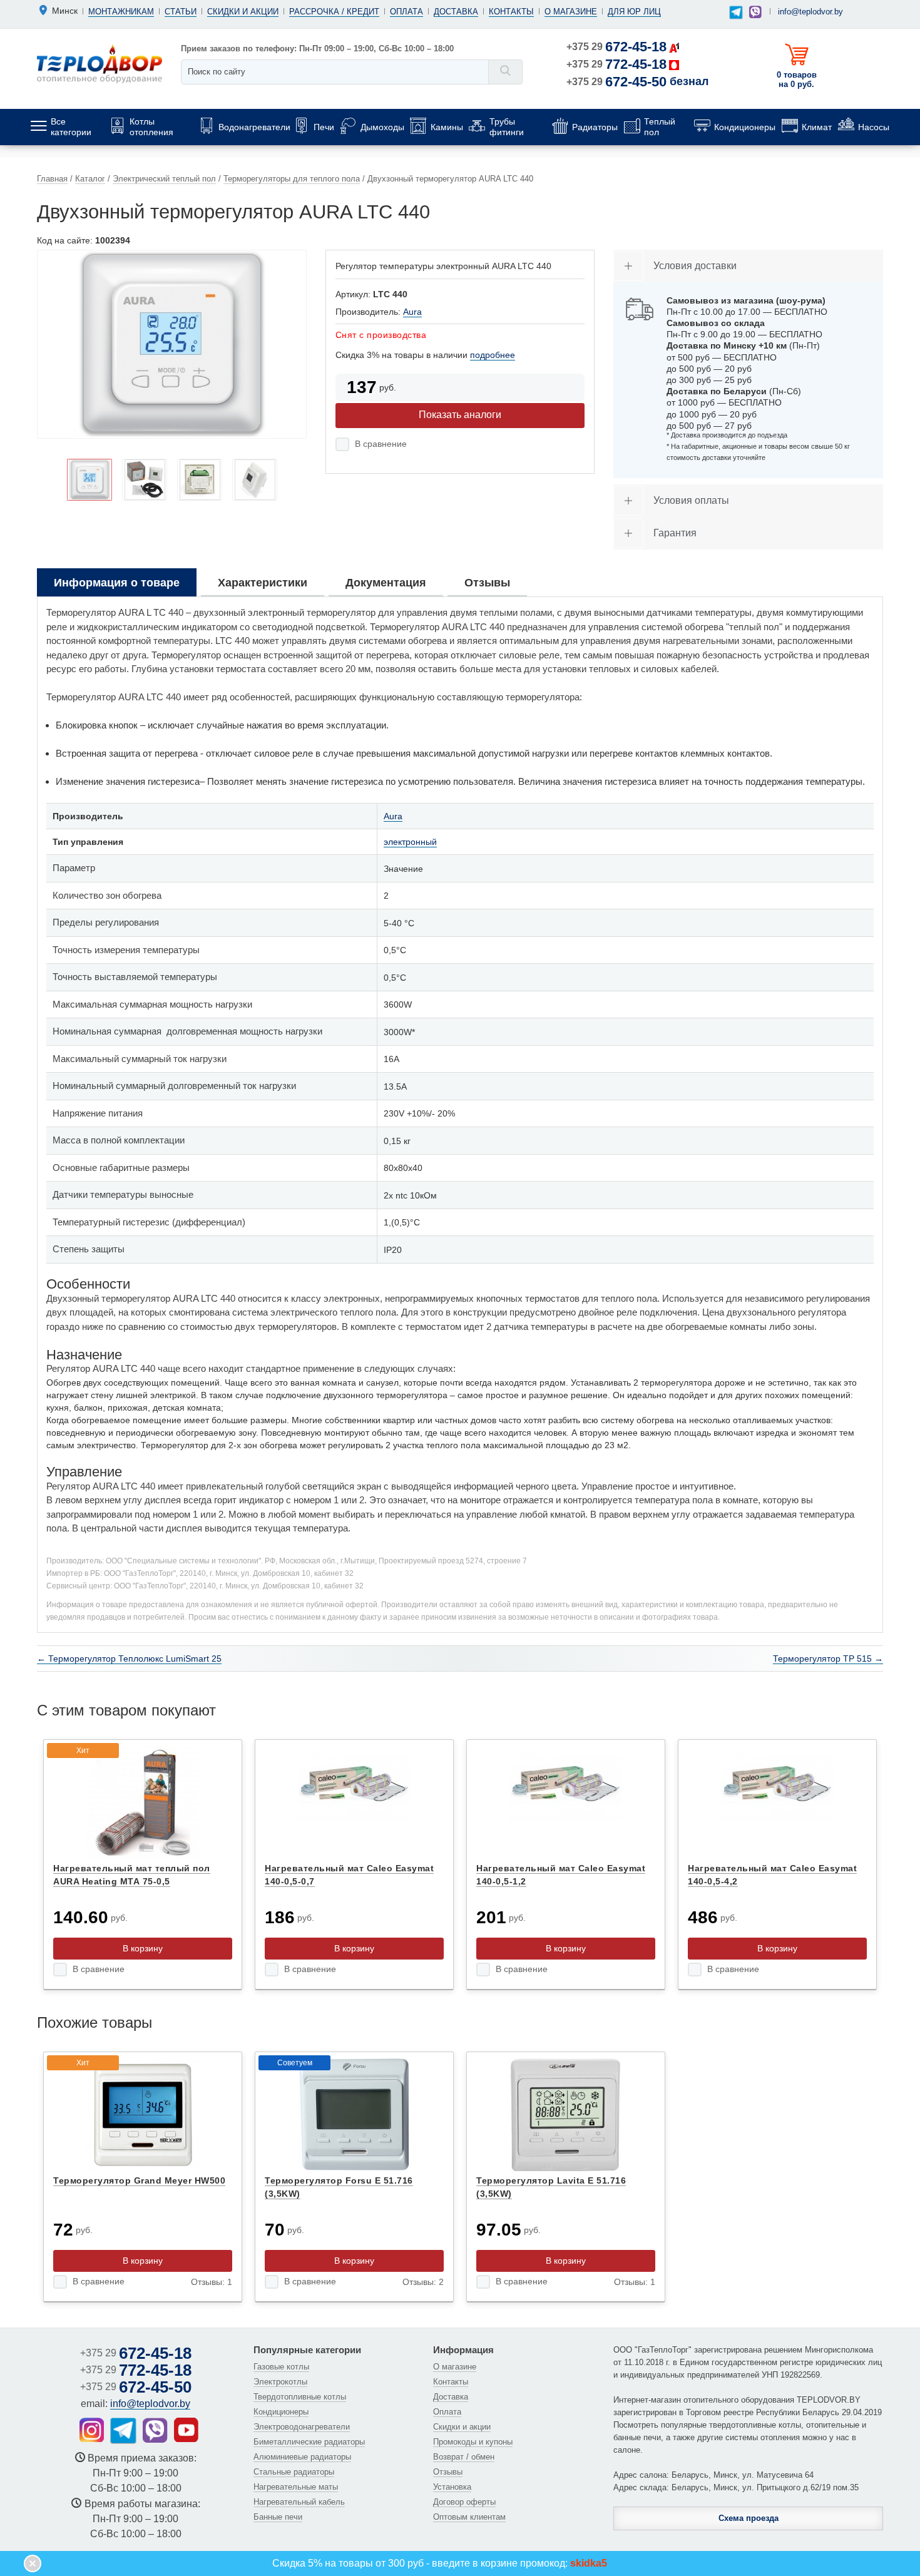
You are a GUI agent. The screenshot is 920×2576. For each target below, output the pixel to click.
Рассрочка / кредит (334, 12)
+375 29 (616, 47)
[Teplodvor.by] (100, 63)
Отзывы (448, 2472)
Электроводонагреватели (302, 2427)
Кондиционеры (281, 2412)
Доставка (456, 12)
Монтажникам (121, 12)
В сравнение (381, 444)
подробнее (493, 355)
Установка (452, 2487)
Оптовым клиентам (469, 2517)
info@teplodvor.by (810, 12)
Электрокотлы (280, 2382)
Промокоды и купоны (473, 2442)
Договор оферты (464, 2502)
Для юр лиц (634, 12)
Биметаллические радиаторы (309, 2442)
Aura (412, 312)
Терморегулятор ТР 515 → (828, 1659)
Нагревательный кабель (299, 2502)
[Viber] (755, 12)
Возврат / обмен (464, 2457)
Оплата (406, 12)
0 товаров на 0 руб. (797, 79)
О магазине (571, 12)
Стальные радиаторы (294, 2472)
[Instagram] (92, 2430)
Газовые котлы (281, 2367)
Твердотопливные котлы (300, 2397)
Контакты (511, 12)
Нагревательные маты (296, 2487)
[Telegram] (736, 13)
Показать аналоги (460, 415)
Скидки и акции (243, 12)
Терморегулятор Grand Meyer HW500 (139, 2180)
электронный (410, 842)
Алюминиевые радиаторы (302, 2457)
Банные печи (278, 2517)
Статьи (181, 12)
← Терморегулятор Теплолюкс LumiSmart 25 (129, 1659)
